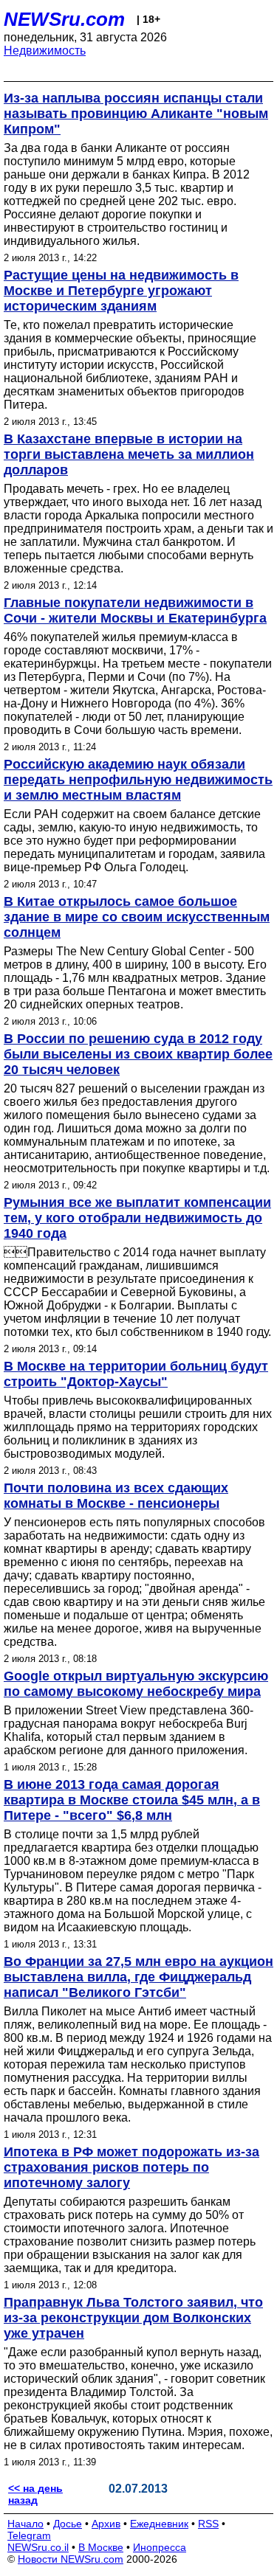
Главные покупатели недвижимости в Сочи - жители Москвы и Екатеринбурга (135, 610)
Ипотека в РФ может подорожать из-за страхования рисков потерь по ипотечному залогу (131, 2167)
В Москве (101, 2547)
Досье (68, 2524)
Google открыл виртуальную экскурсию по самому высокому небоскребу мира (136, 1684)
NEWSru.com (64, 19)
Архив (106, 2524)
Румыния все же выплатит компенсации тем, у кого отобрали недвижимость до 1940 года (137, 1218)
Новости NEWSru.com (71, 2559)
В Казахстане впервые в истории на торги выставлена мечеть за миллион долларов (129, 454)
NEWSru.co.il (38, 2547)
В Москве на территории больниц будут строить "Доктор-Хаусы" (136, 1374)
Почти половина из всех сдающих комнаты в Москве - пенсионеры (116, 1496)
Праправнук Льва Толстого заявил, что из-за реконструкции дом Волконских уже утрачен (133, 2318)
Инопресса (160, 2547)
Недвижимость (45, 51)
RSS (208, 2524)
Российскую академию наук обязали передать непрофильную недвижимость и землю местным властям (138, 780)
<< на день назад (35, 2494)
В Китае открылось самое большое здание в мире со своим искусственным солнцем (137, 917)
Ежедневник (159, 2524)
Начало (25, 2524)
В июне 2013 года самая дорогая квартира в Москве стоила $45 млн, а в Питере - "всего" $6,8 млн (132, 1800)
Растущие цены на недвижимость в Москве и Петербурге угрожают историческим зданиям (121, 291)
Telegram (29, 2535)
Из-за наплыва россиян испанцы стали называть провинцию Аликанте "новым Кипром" (136, 114)
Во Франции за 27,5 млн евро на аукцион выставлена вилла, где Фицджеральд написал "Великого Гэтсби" (138, 1977)
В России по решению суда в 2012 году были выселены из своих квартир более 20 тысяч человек (138, 1054)
